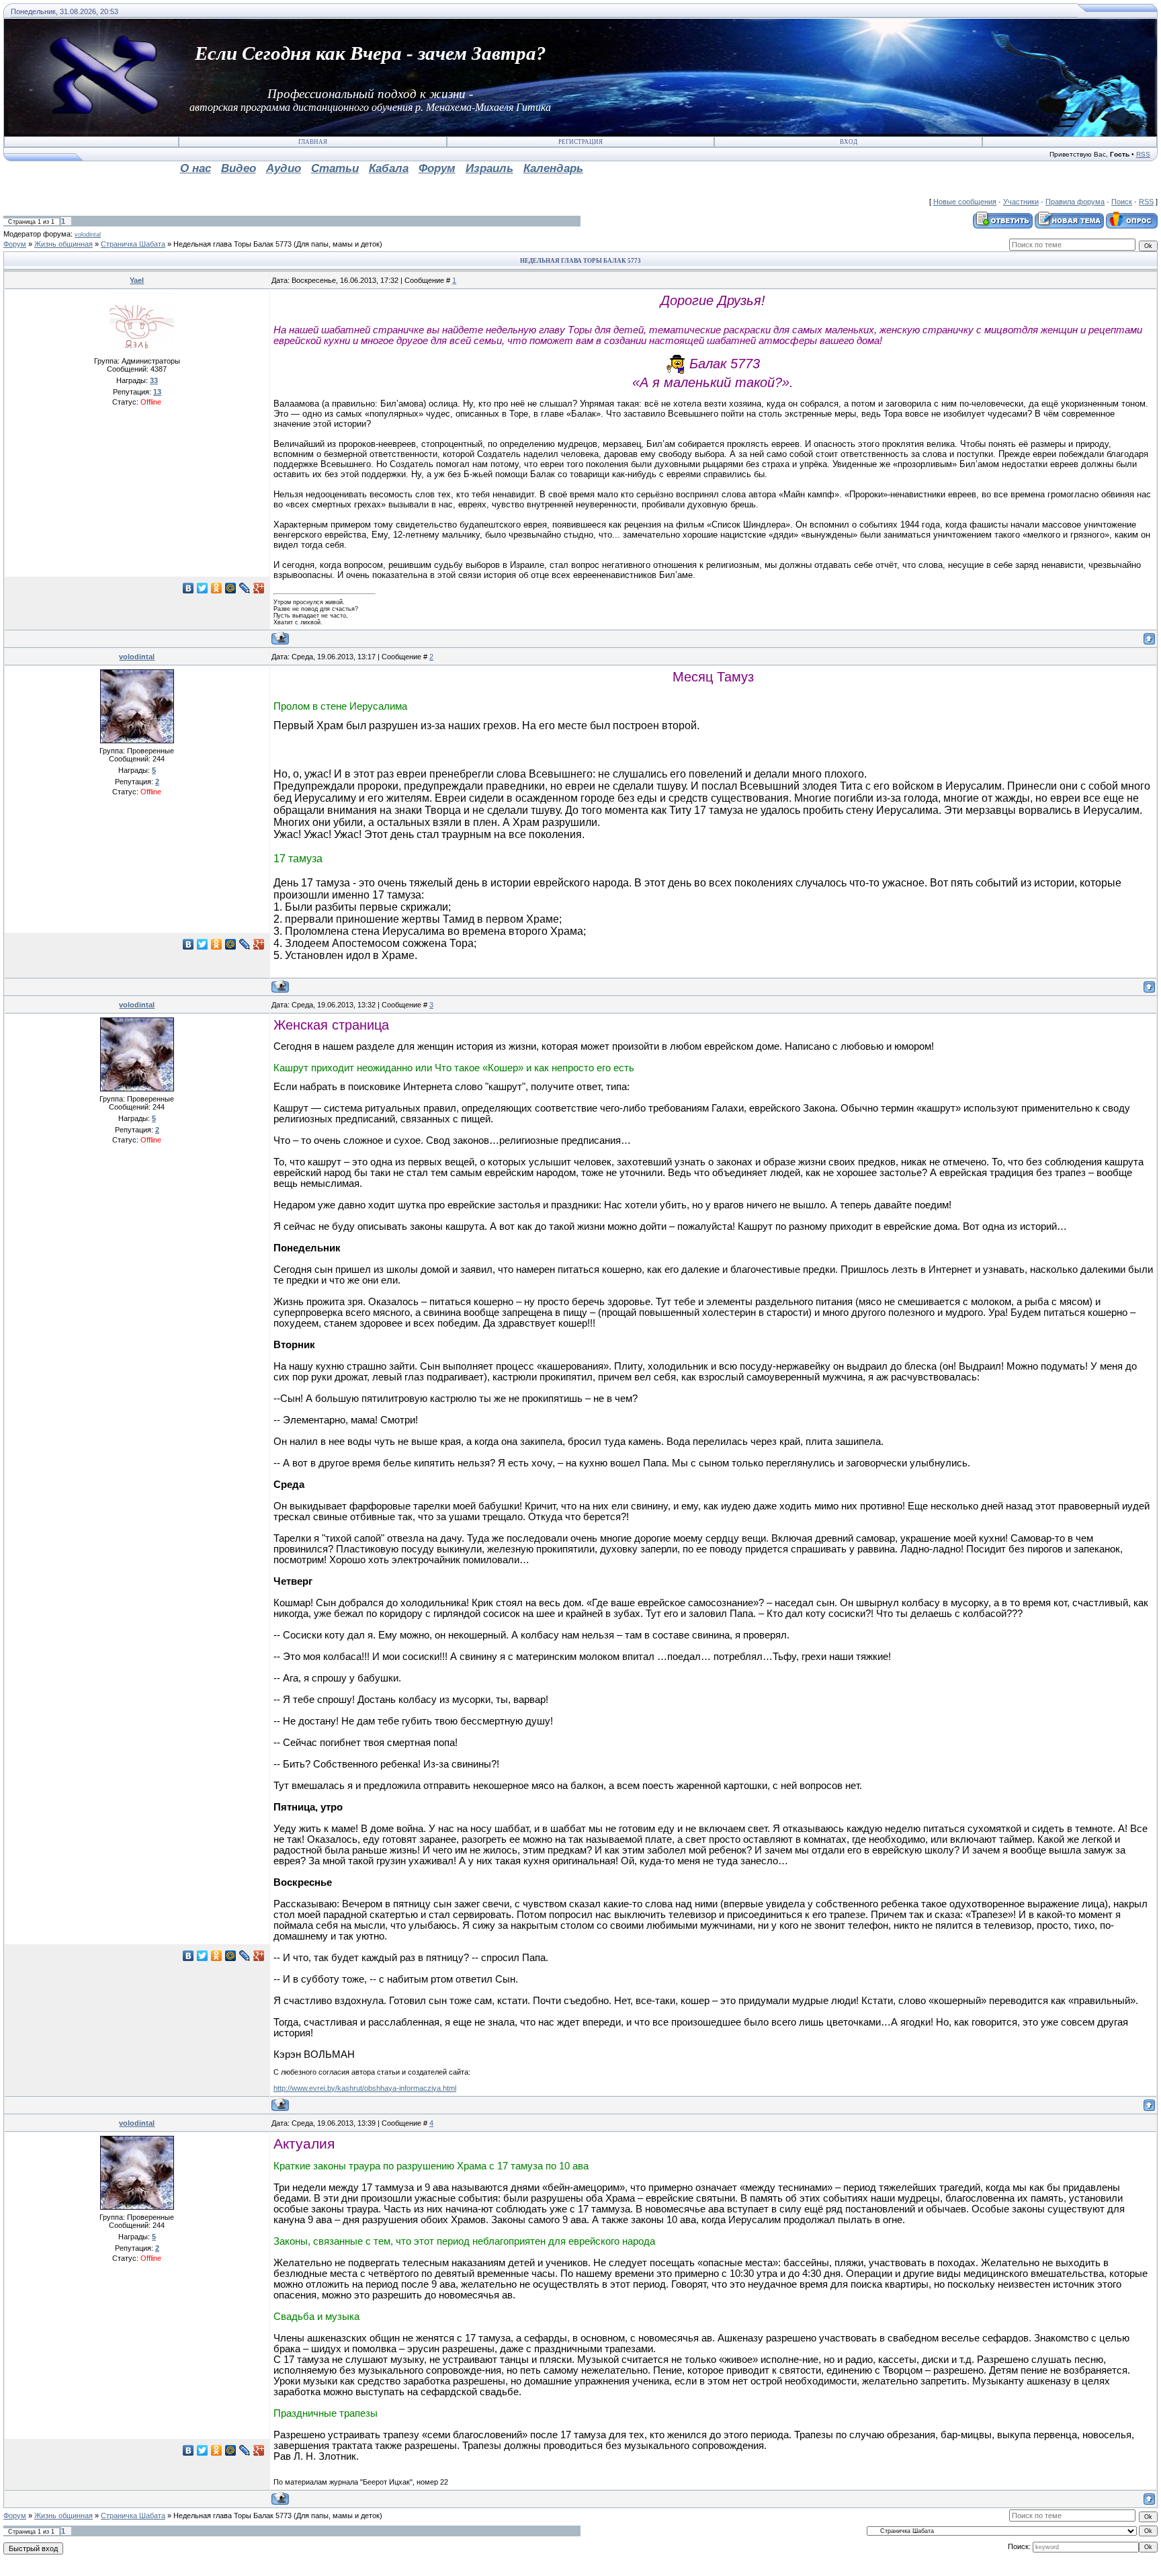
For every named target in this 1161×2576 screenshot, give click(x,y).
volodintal (88, 235)
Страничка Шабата (133, 244)
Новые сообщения (965, 202)
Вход (849, 142)
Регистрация (580, 142)
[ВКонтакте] (188, 588)
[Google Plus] (259, 588)
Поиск (1122, 202)
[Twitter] (203, 588)
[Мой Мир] (231, 588)
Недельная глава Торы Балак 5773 (232, 244)
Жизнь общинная (63, 244)
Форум (15, 244)
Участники (1021, 202)
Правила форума (1075, 202)
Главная (313, 142)
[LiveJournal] (245, 588)
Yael (137, 280)
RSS (1143, 154)
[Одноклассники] (217, 588)
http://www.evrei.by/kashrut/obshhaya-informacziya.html (365, 2088)
